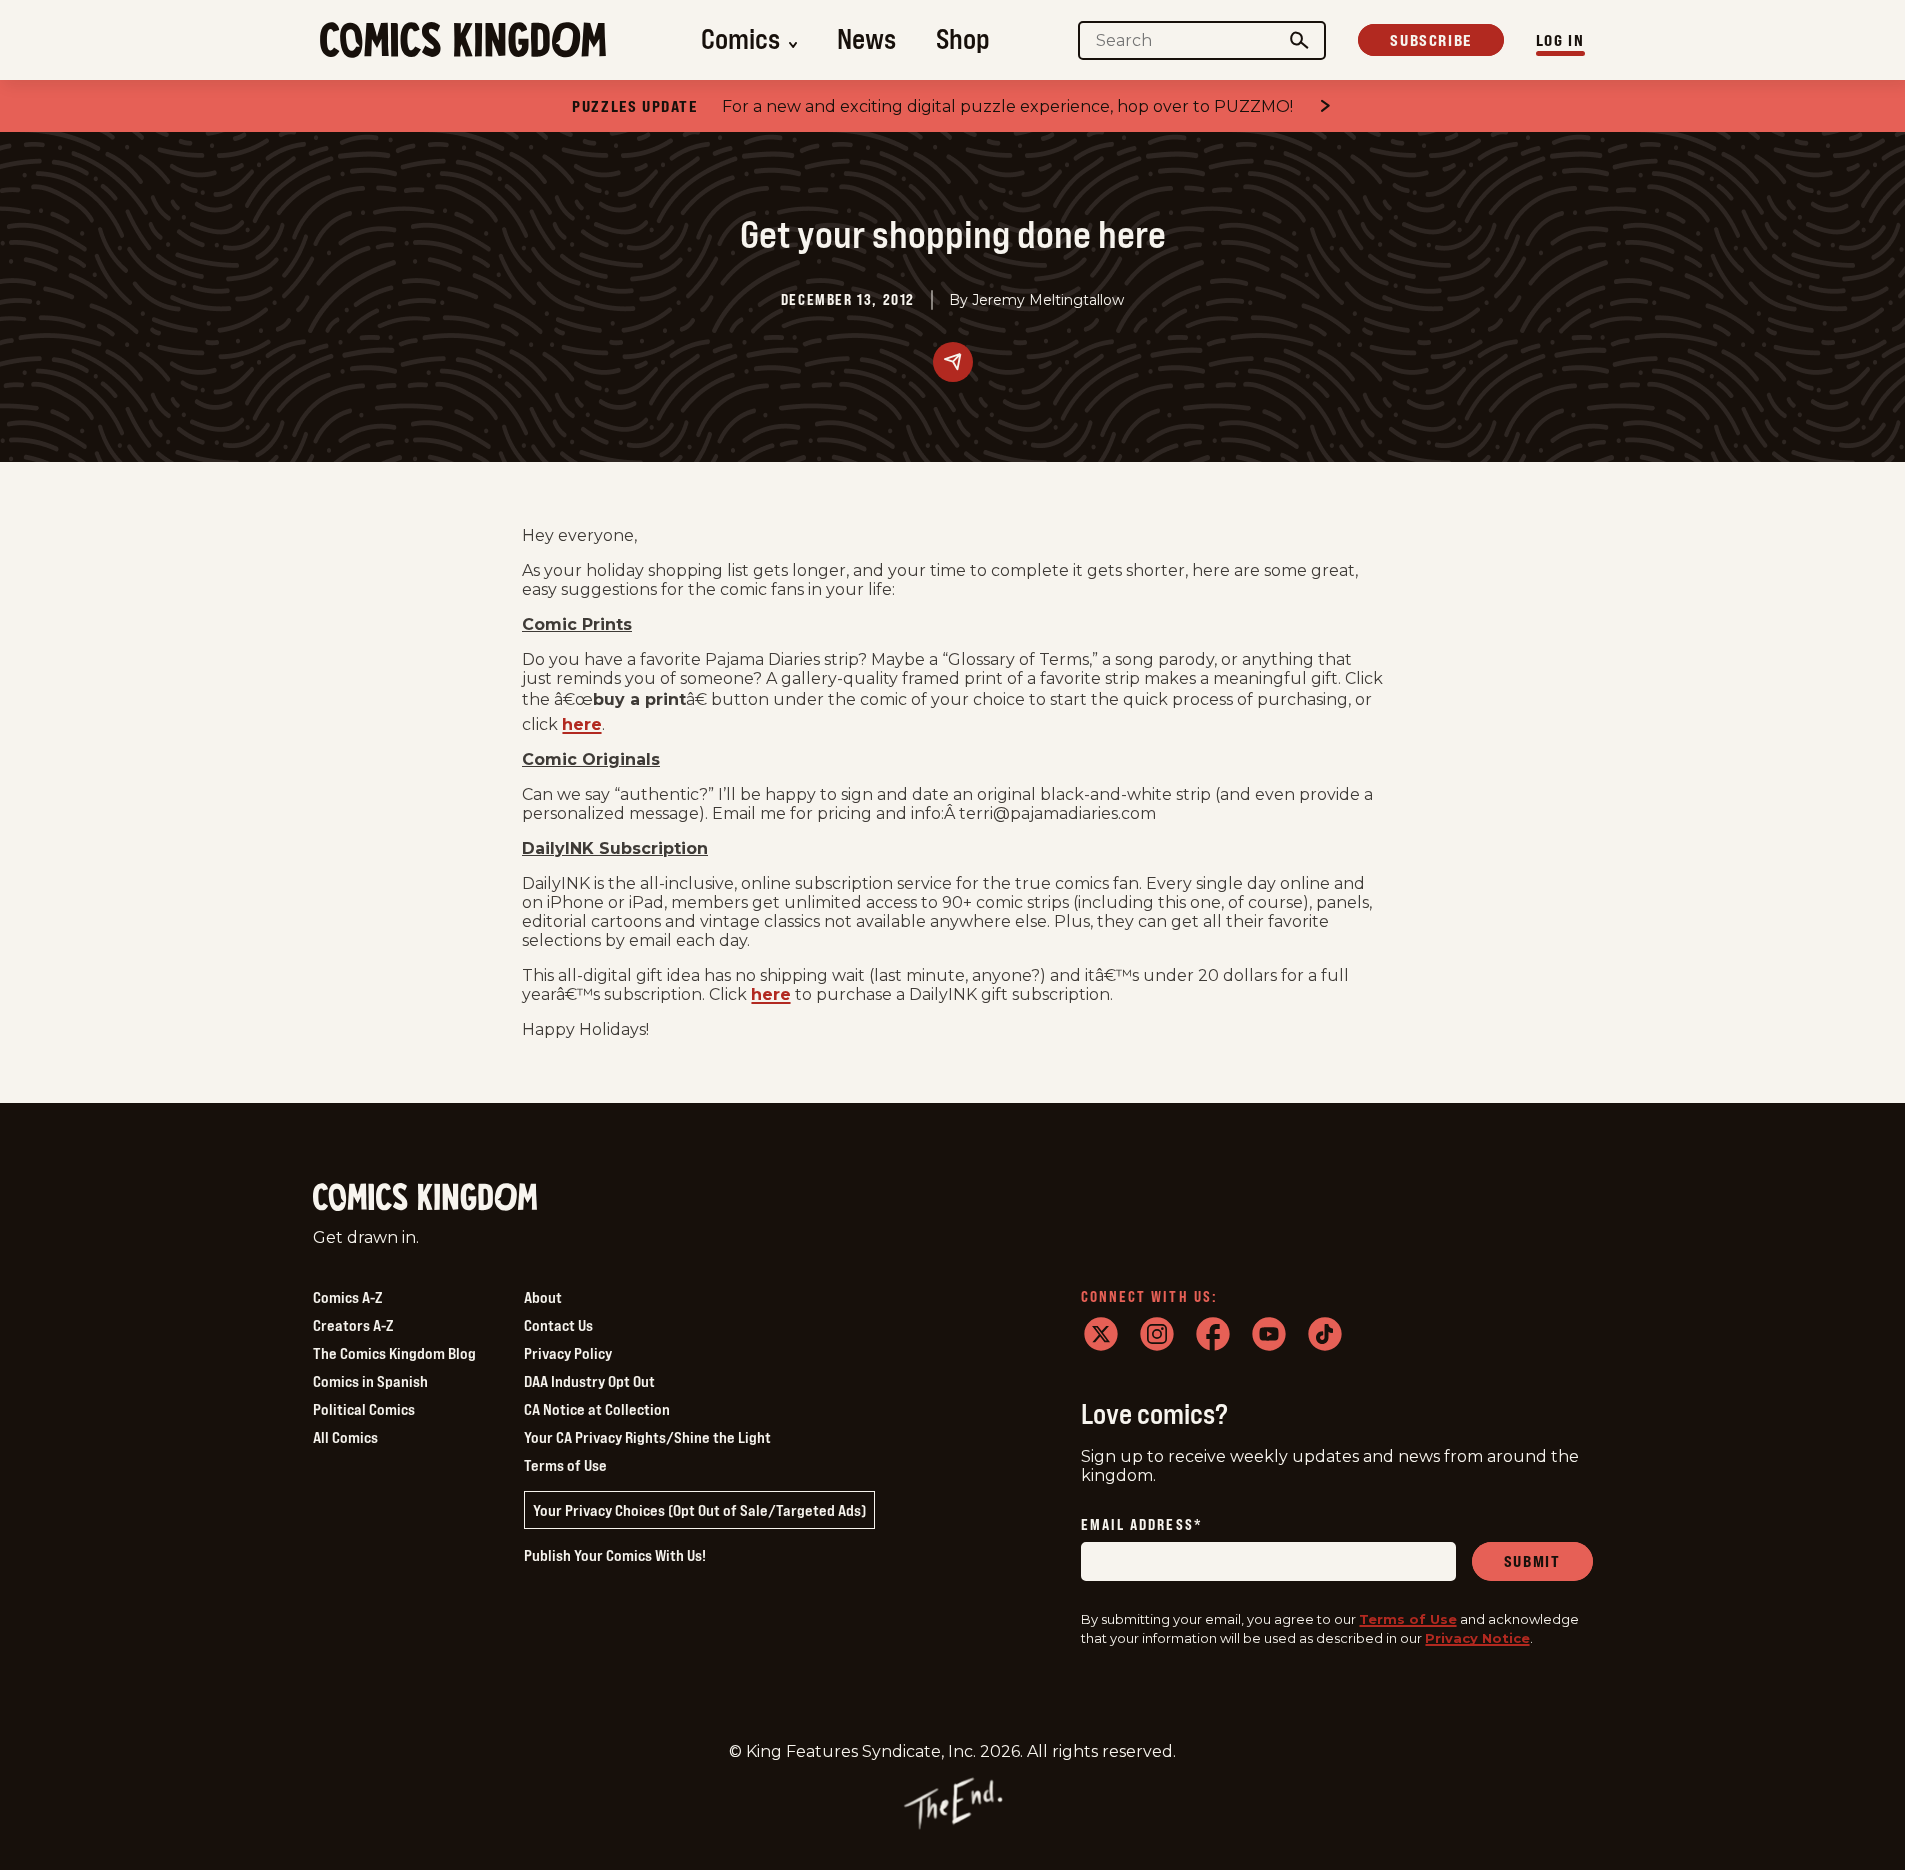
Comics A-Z (347, 1297)
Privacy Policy (568, 1353)
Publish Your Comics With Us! (615, 1555)
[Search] (1299, 40)
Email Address (1142, 1525)
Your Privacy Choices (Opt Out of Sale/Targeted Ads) (699, 1510)
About (543, 1297)
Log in (1560, 40)
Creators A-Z (353, 1325)
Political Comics (364, 1409)
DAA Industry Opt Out (589, 1381)
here (582, 724)
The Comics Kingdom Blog (394, 1353)
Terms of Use (565, 1465)
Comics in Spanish (370, 1381)
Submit (1532, 1561)
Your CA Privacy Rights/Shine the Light (647, 1437)
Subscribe (1430, 40)
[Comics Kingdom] (425, 1197)
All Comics (345, 1437)
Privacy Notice (1477, 1638)
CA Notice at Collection (597, 1409)
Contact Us (558, 1325)
